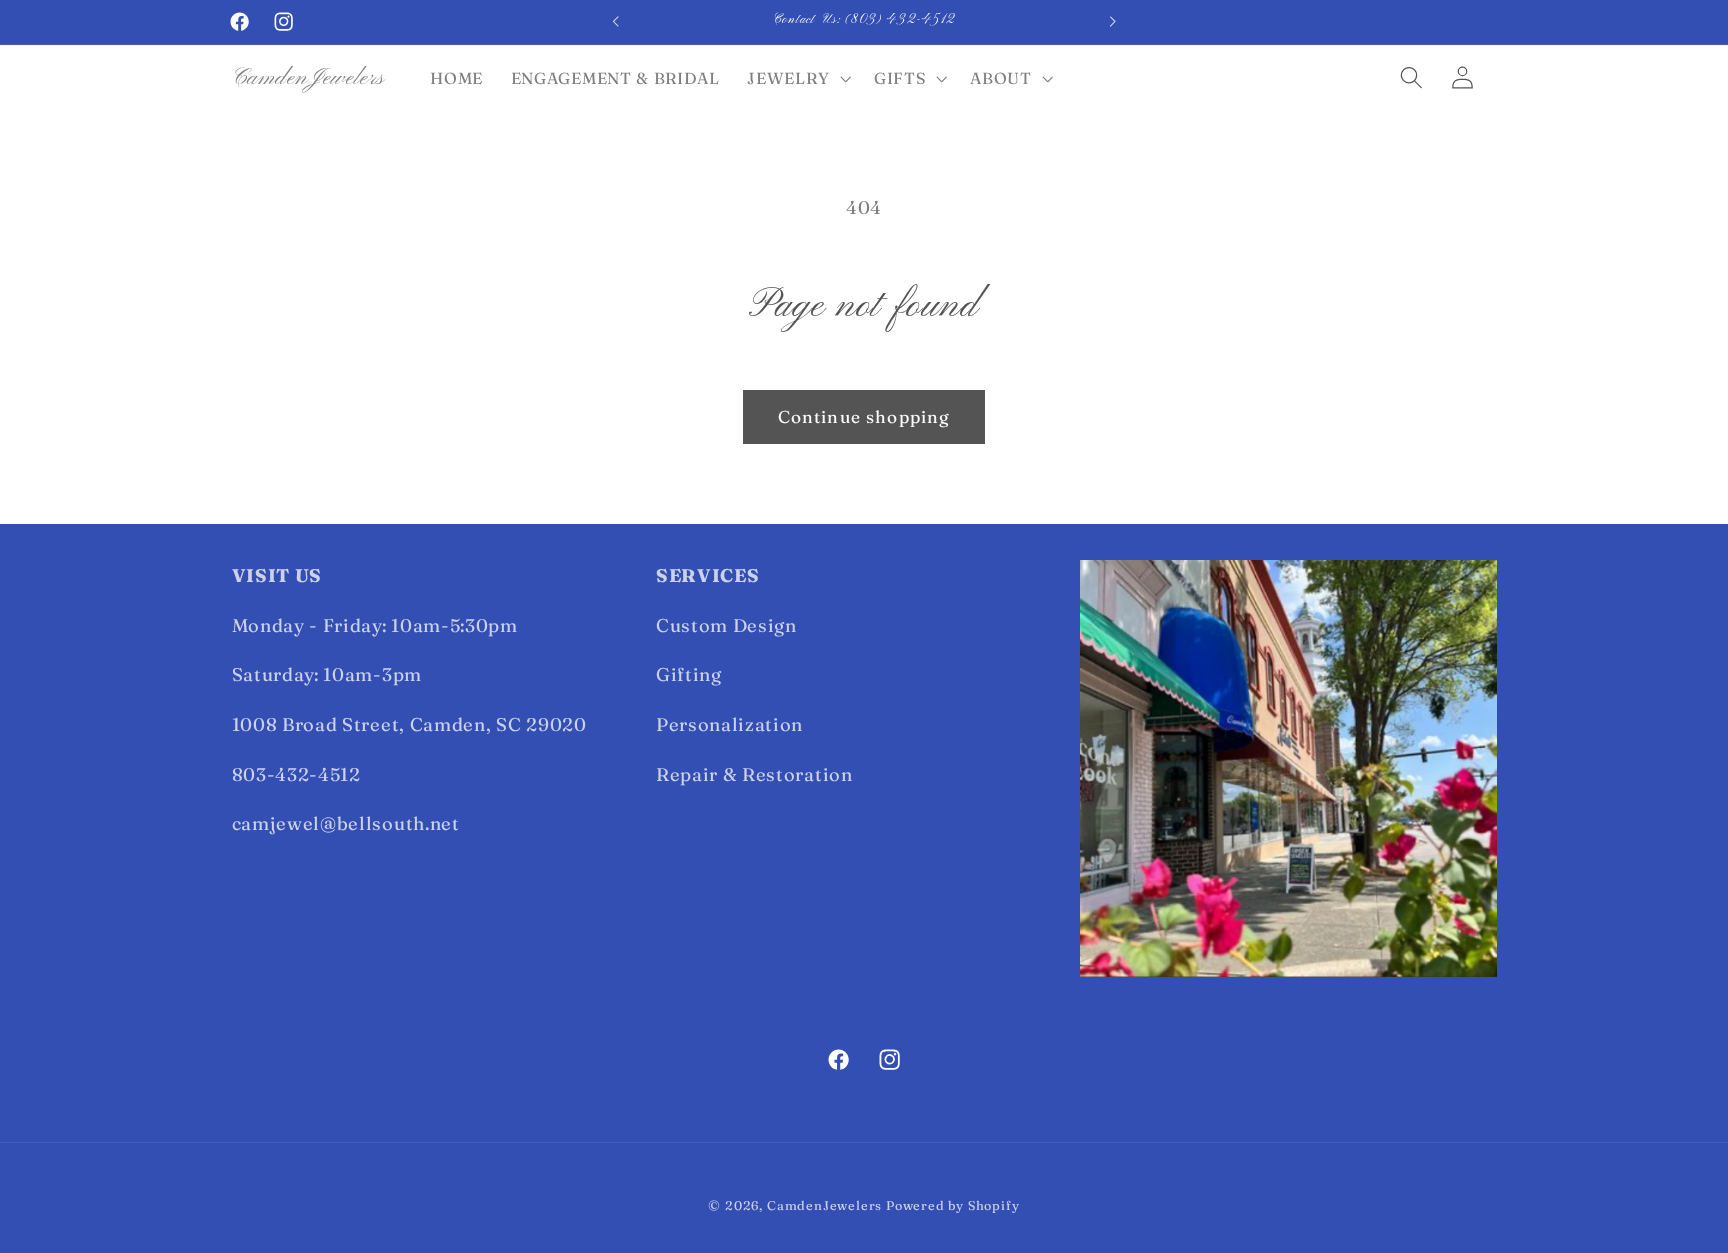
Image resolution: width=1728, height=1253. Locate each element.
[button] (797, 78)
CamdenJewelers (824, 1205)
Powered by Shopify (953, 1205)
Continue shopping (864, 416)
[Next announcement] (1112, 22)
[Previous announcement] (616, 22)
